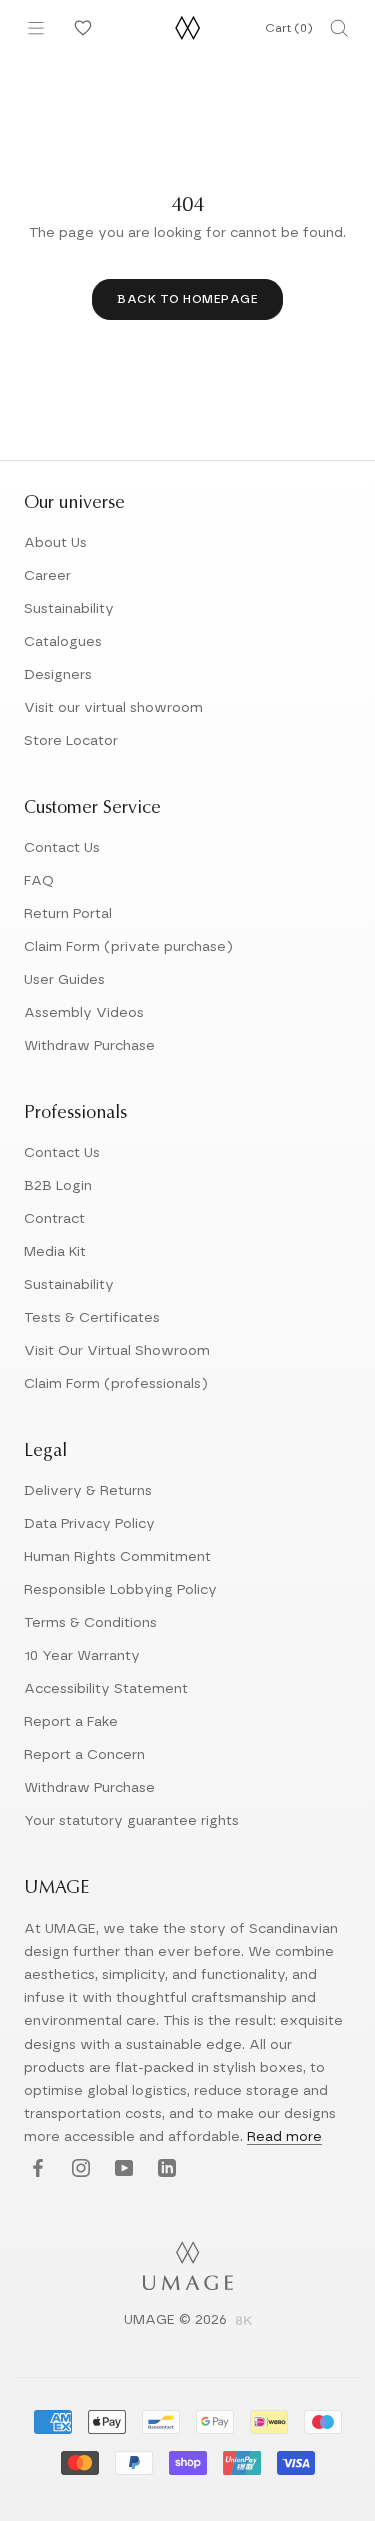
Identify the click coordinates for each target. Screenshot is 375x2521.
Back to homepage (187, 299)
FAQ (39, 881)
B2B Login (58, 1186)
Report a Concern (84, 1755)
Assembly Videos (84, 1013)
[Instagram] (78, 2169)
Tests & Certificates (92, 1318)
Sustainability (69, 609)
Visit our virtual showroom (113, 708)
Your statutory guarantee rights (131, 1821)
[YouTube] (121, 2169)
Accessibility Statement (106, 1689)
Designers (58, 675)
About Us (55, 543)
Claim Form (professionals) (116, 1384)
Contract (54, 1219)
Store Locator (71, 741)
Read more (284, 2137)
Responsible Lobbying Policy (120, 1590)
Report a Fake (71, 1722)
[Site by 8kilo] (244, 2322)
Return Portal (68, 914)
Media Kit (55, 1252)
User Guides (64, 980)
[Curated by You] (80, 28)
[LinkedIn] (164, 2169)
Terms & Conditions (90, 1623)
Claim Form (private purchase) (128, 947)
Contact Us (62, 848)
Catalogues (63, 642)
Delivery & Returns (88, 1491)
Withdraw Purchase (89, 1046)
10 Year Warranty (82, 1656)
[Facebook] (35, 2169)
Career (47, 576)
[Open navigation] (36, 28)
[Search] (339, 28)
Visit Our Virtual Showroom (117, 1351)
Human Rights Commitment (117, 1557)
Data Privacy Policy (89, 1524)
